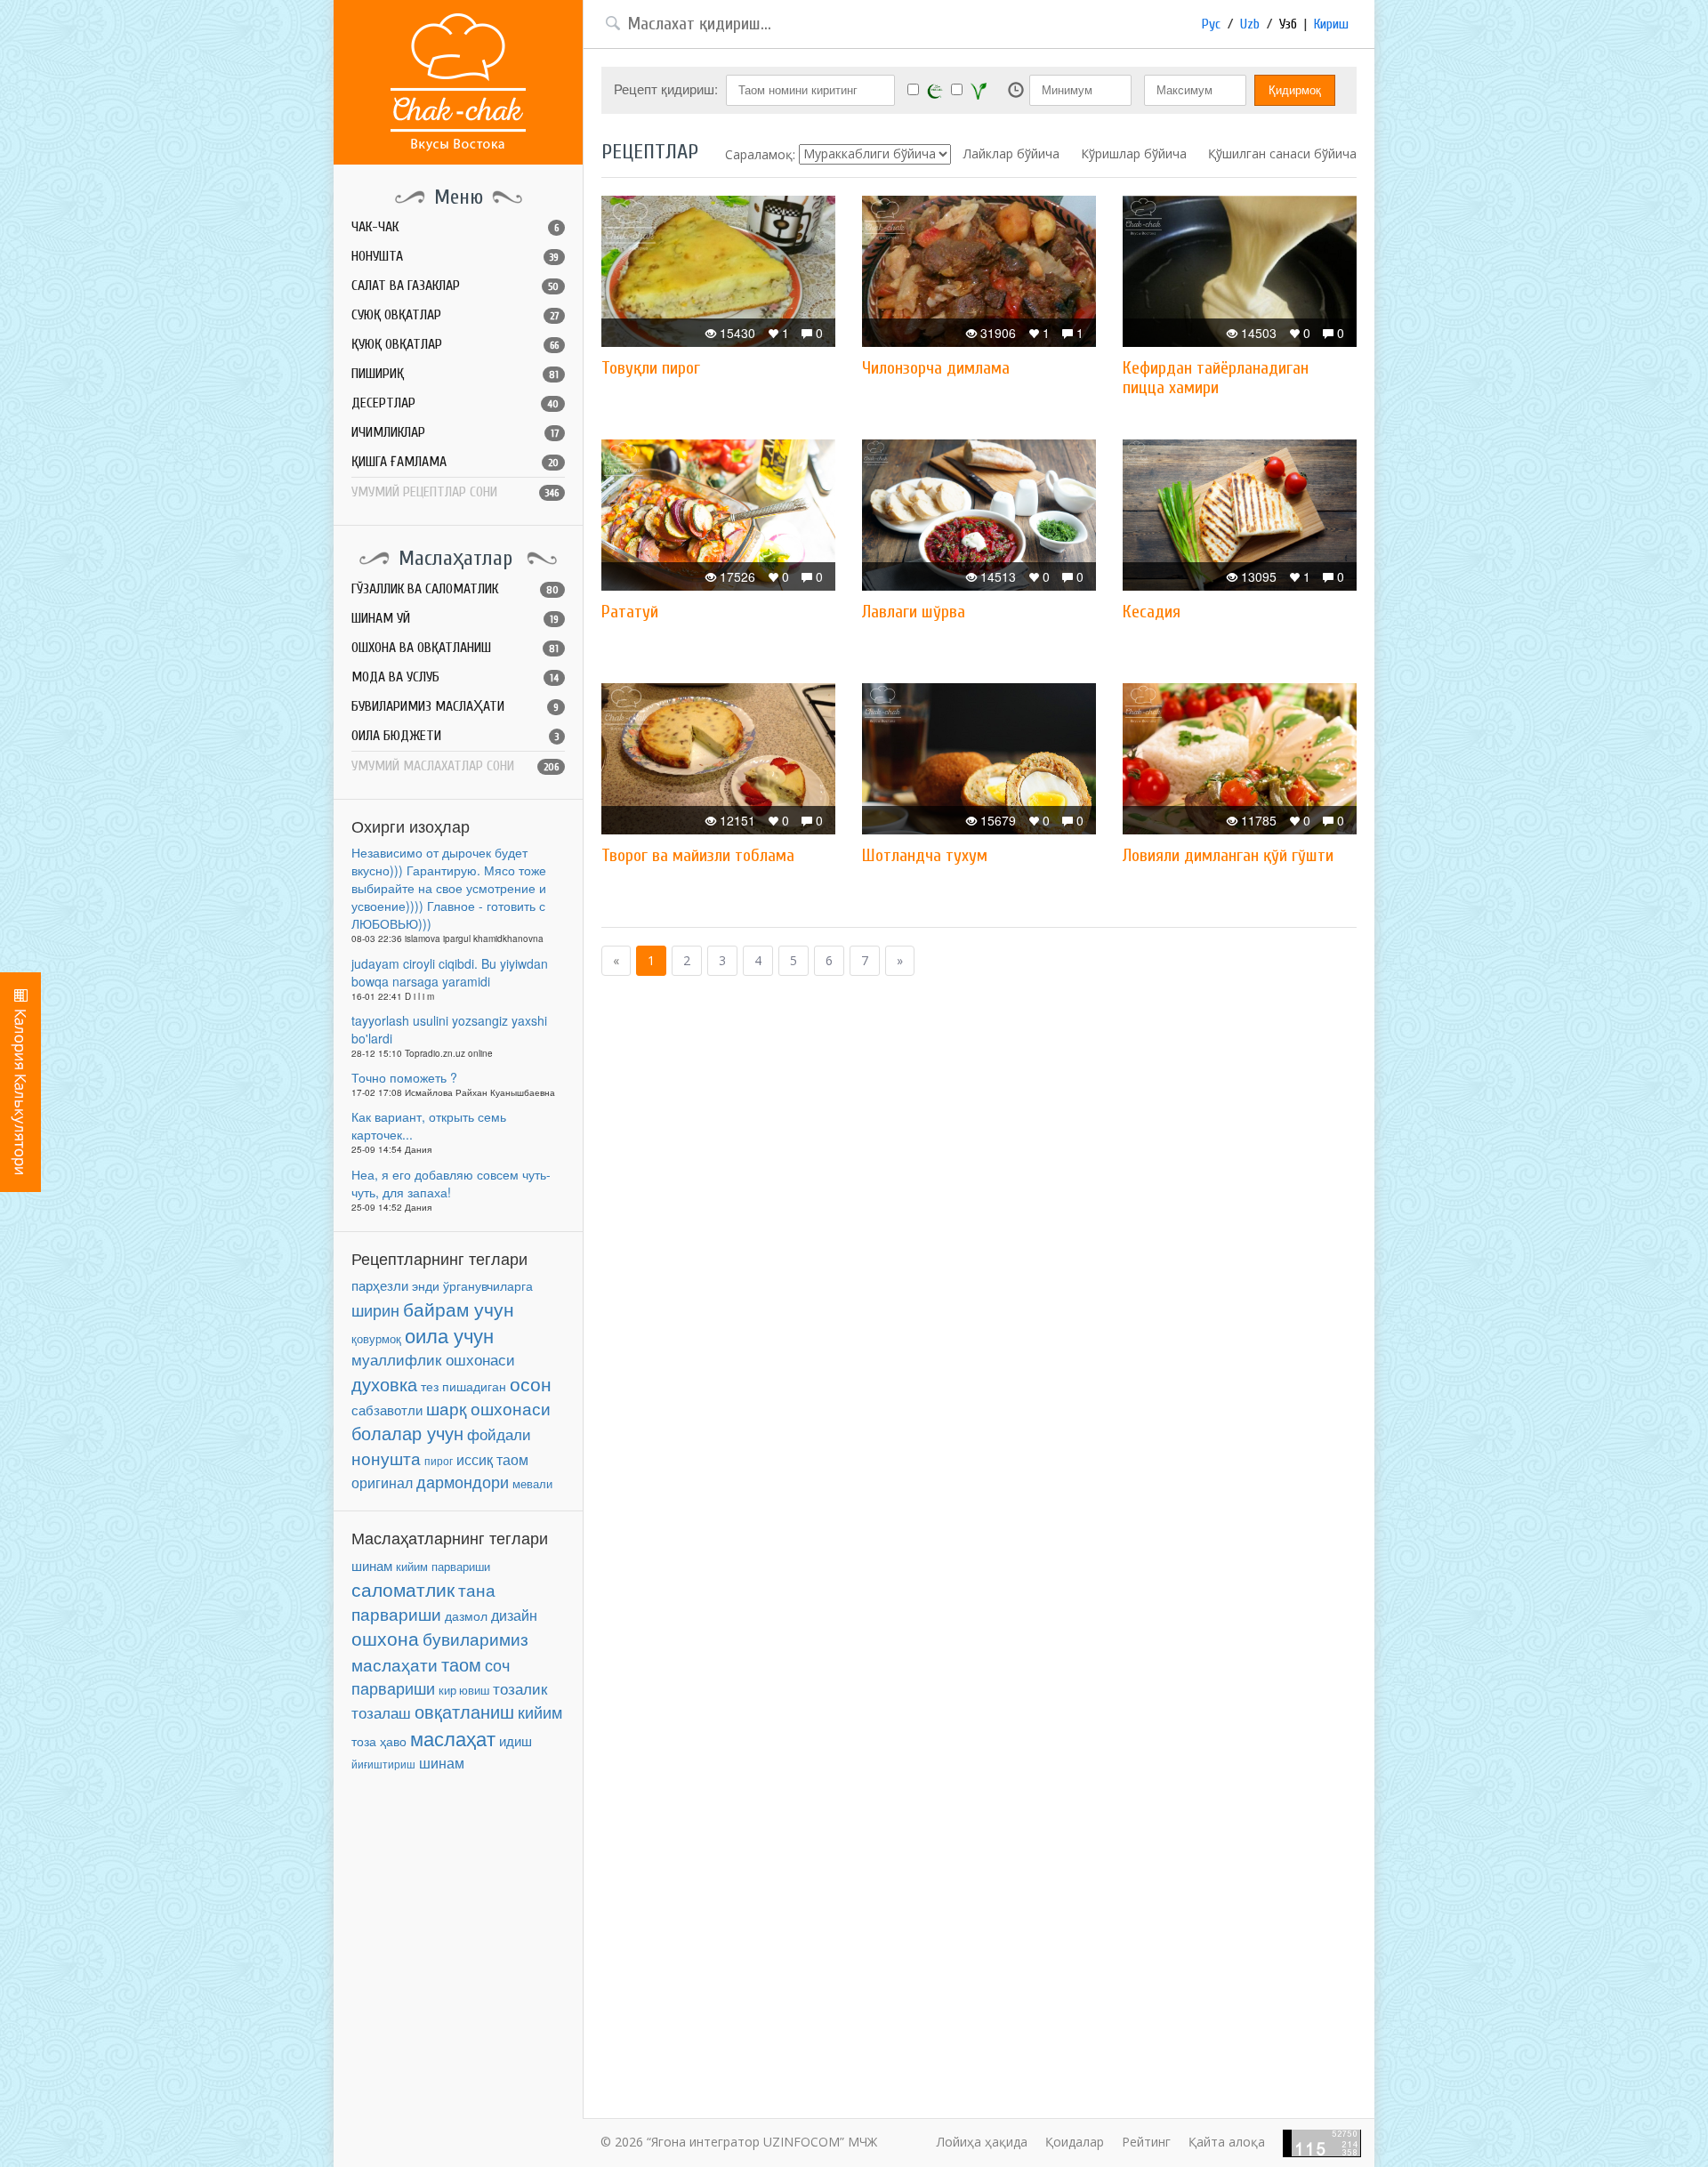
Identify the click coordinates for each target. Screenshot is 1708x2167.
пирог (439, 1460)
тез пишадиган (463, 1386)
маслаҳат (453, 1738)
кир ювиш (464, 1690)
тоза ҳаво (379, 1741)
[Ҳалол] (935, 90)
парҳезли (380, 1285)
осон (531, 1383)
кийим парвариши (443, 1566)
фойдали (499, 1434)
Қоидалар (1075, 2142)
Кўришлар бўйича (1134, 153)
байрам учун (459, 1309)
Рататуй (630, 612)
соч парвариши (431, 1676)
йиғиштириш (383, 1764)
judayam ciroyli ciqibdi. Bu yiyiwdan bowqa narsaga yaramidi (450, 972)
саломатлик (403, 1589)
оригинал (382, 1482)
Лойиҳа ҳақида (982, 2142)
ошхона (385, 1638)
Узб (1288, 24)
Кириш (1331, 24)
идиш (516, 1740)
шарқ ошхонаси (488, 1408)
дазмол (466, 1616)
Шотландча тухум (925, 855)
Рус (1211, 24)
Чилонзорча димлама (936, 368)
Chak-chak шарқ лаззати (458, 82)
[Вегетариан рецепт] (979, 91)
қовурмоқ (376, 1339)
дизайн (514, 1615)
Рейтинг (1146, 2142)
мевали (532, 1483)
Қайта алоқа (1227, 2142)
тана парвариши (423, 1602)
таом (461, 1664)
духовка (384, 1384)
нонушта (386, 1458)
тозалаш (381, 1712)
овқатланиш (464, 1712)
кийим (540, 1712)
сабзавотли (387, 1410)
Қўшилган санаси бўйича (1282, 153)
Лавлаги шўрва (914, 612)
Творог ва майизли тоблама (698, 855)
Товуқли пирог (651, 368)
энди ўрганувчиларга (472, 1285)
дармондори (463, 1482)
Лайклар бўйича (1011, 153)
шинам (372, 1565)
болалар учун (407, 1433)
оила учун (449, 1335)
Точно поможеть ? (404, 1077)
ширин (375, 1309)
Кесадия (1152, 612)
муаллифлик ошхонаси (433, 1359)
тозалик (520, 1688)
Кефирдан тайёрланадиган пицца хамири (1216, 378)
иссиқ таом (492, 1459)
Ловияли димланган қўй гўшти (1228, 855)
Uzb (1250, 24)
